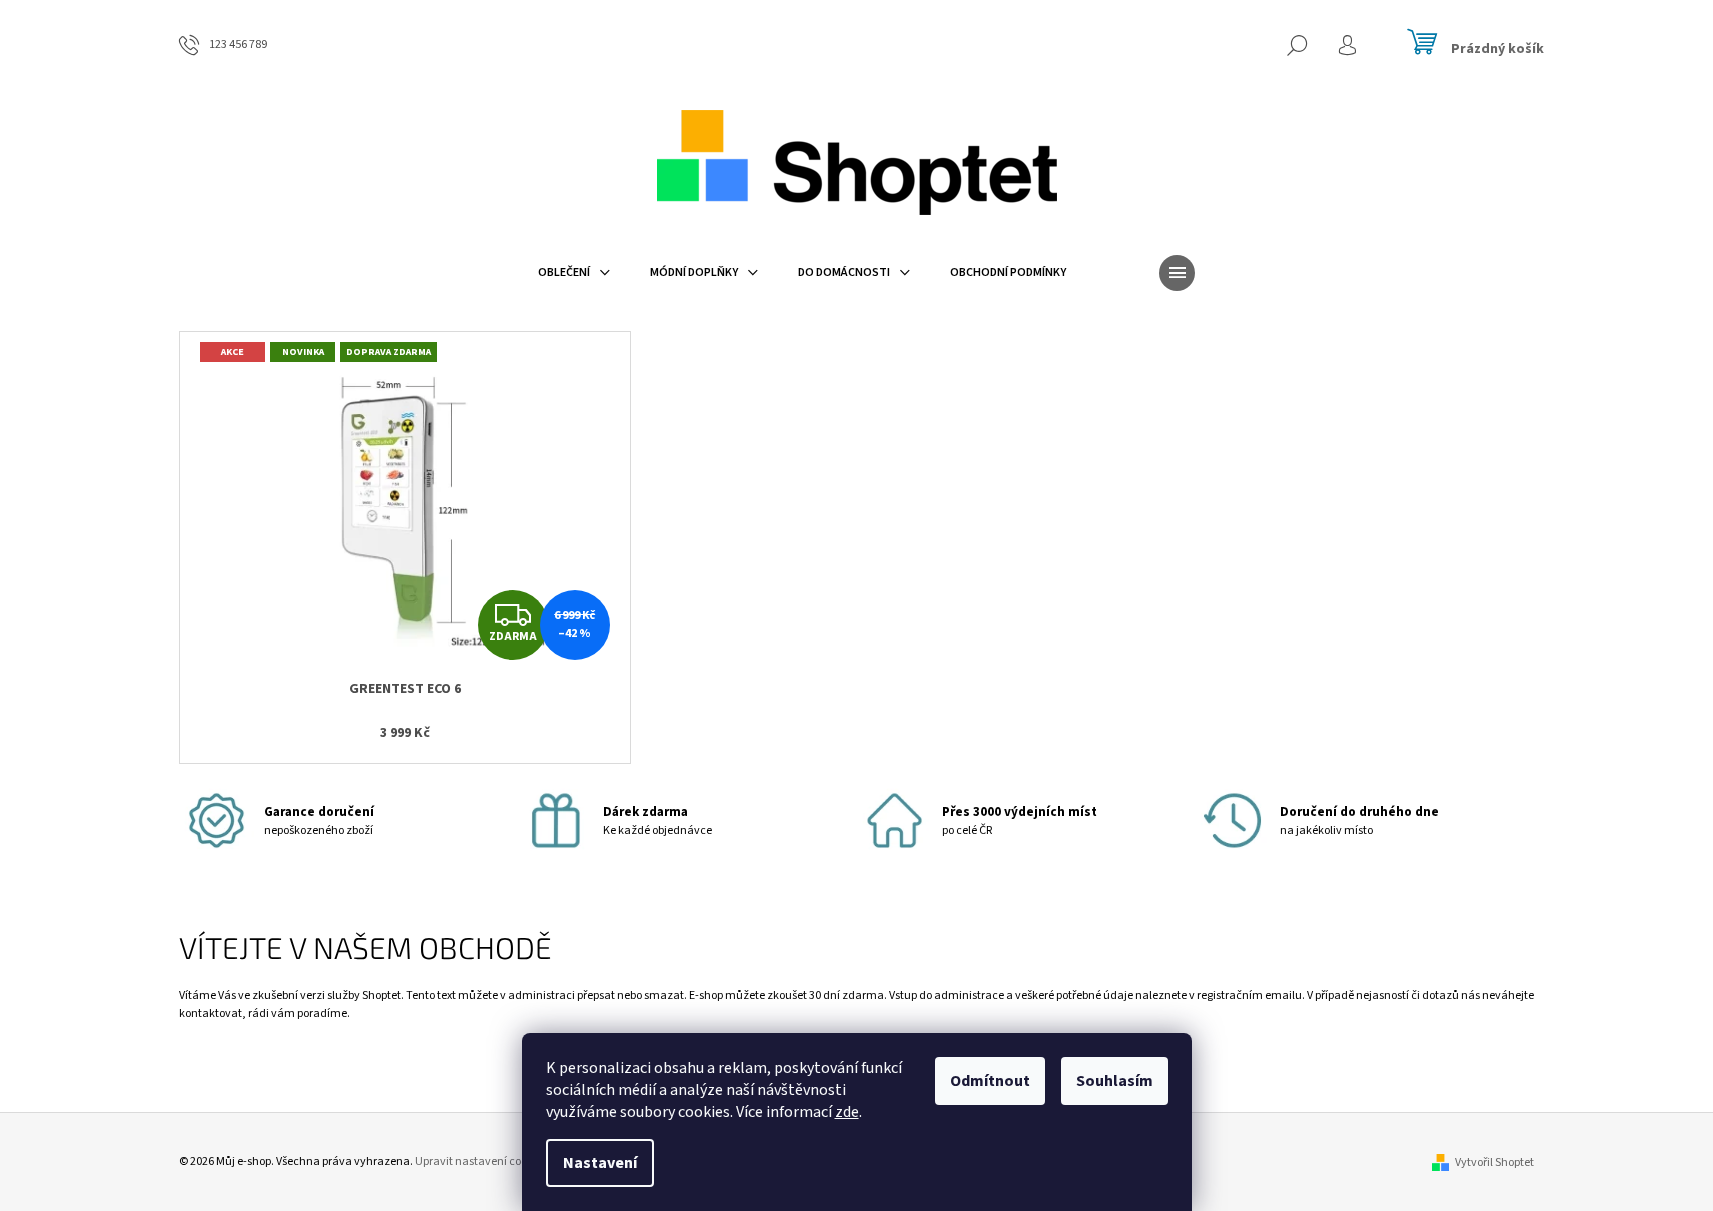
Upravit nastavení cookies (481, 1161)
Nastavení (600, 1163)
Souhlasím (1114, 1081)
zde (847, 1112)
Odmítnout (990, 1081)
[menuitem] (574, 273)
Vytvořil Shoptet (1494, 1162)
